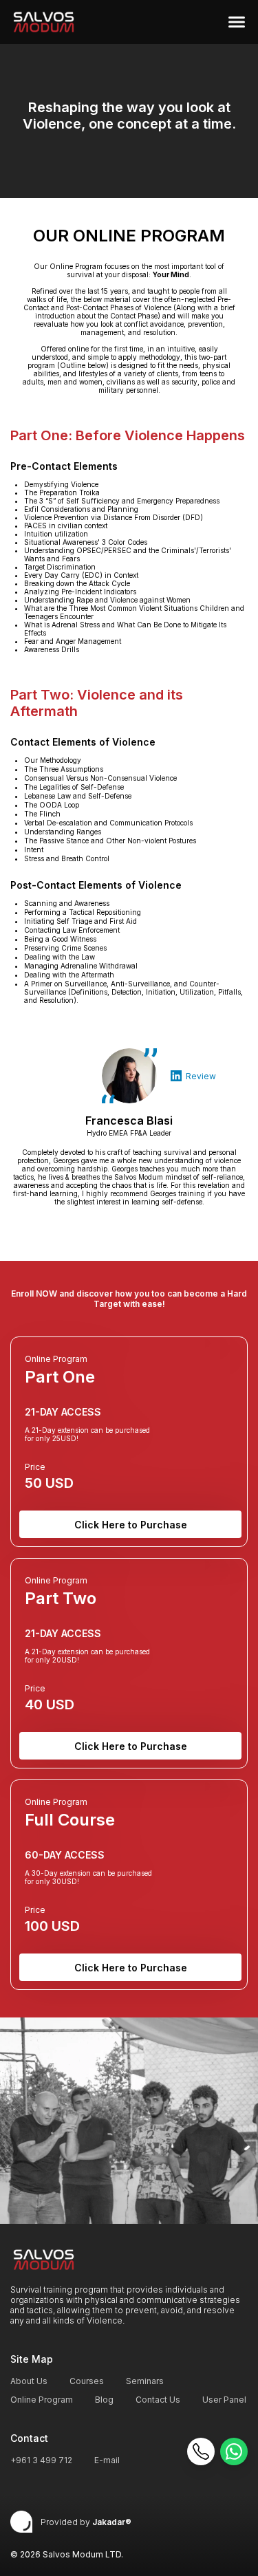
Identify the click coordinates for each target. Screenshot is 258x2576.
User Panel (224, 2400)
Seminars (145, 2381)
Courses (87, 2381)
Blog (104, 2400)
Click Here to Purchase (131, 1525)
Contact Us (158, 2400)
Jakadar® (112, 2522)
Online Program (42, 2400)
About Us (29, 2381)
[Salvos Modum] (44, 22)
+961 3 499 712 (41, 2460)
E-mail (107, 2460)
